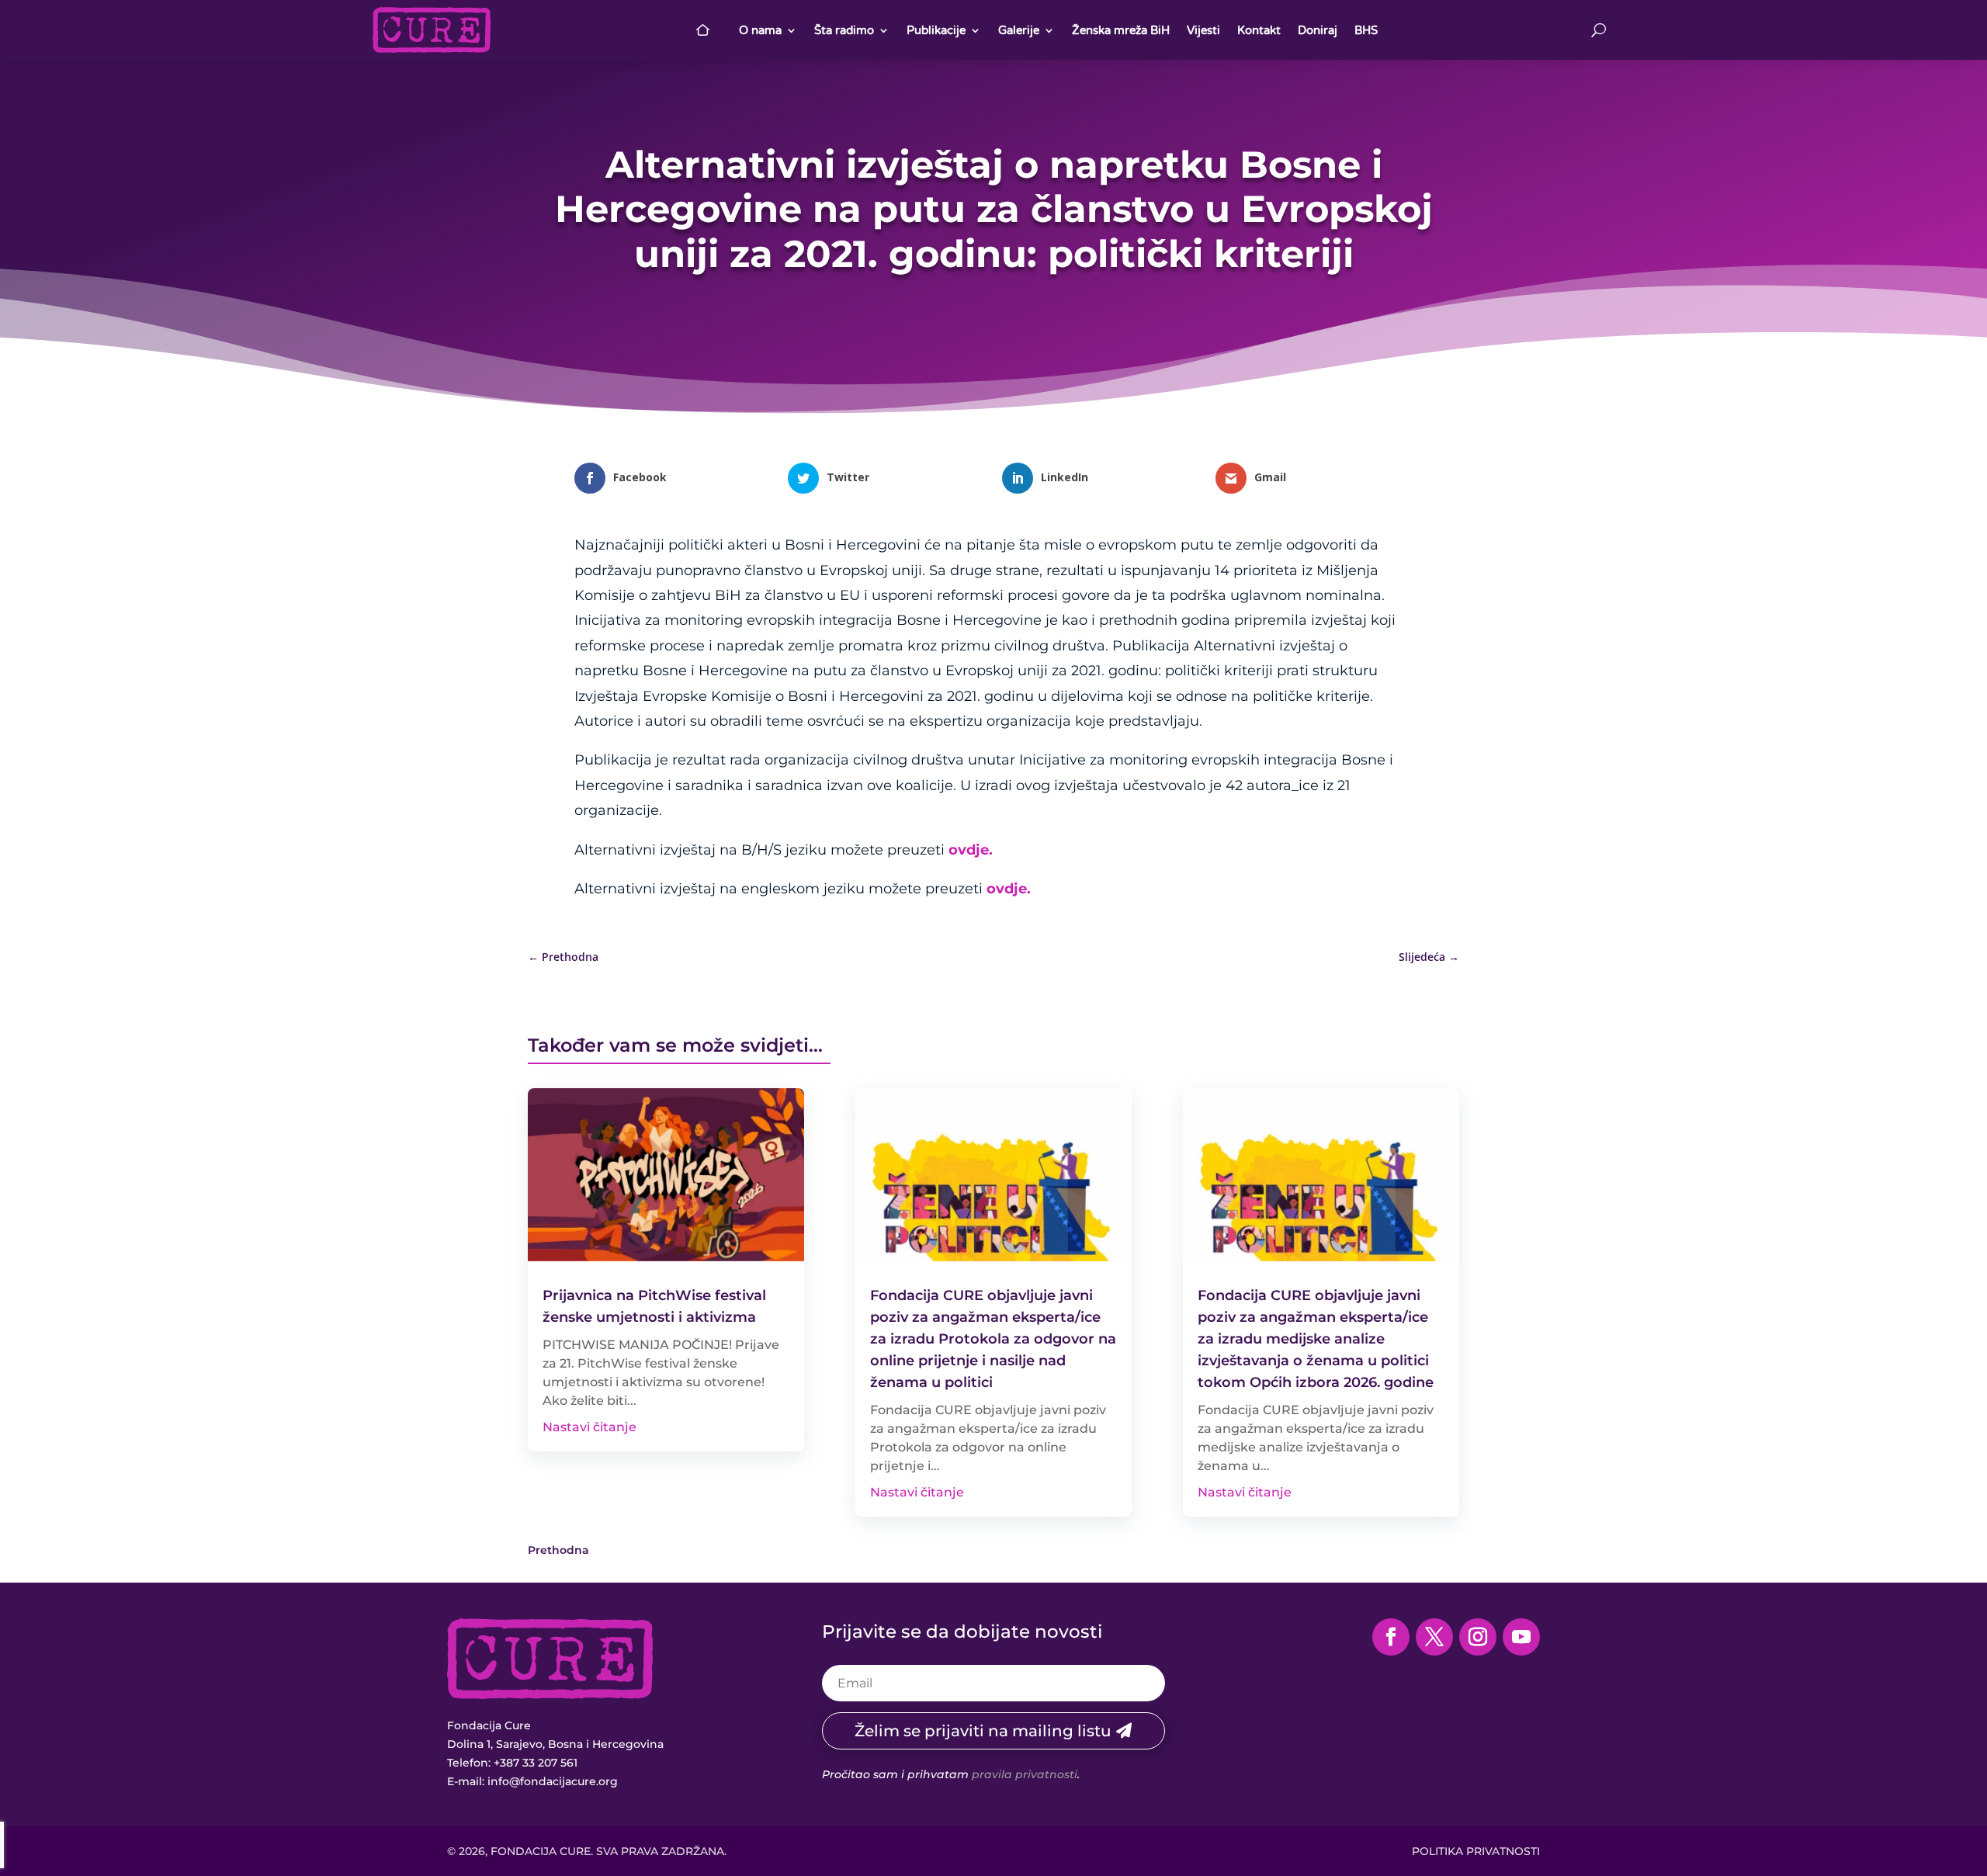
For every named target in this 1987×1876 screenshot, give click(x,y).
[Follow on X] (1434, 1637)
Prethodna (558, 1550)
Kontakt (1259, 30)
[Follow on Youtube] (1521, 1637)
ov (995, 889)
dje (1016, 889)
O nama (760, 30)
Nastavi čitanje (590, 1427)
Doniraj (1318, 30)
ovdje (969, 850)
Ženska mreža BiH (1121, 30)
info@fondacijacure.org (553, 1781)
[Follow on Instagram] (1478, 1637)
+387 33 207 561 (536, 1763)
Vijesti (1203, 30)
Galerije (1019, 30)
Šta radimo (844, 30)
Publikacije (936, 30)
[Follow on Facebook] (1391, 1637)
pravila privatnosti (1025, 1774)
